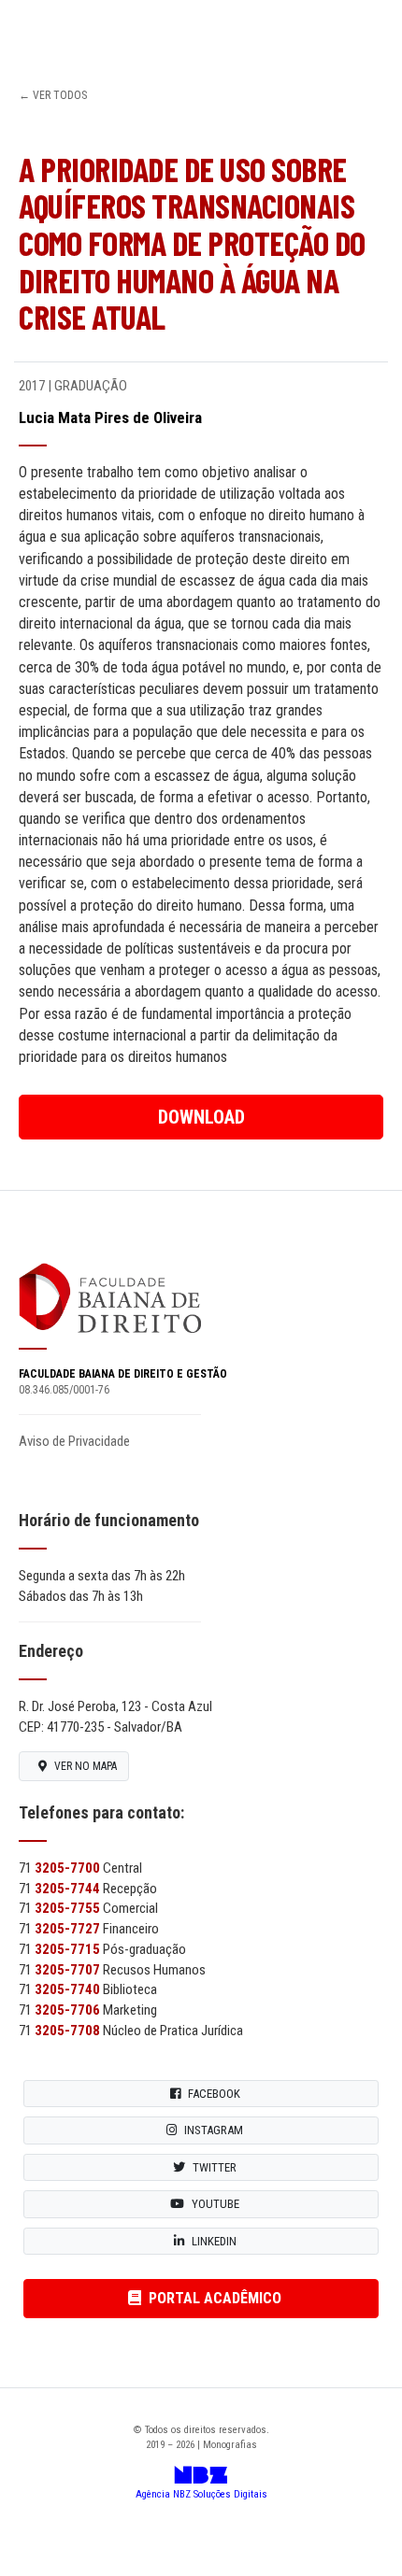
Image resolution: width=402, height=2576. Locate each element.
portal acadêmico (215, 2298)
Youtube (215, 2204)
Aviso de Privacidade (74, 1441)
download (201, 1117)
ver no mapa (86, 1766)
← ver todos (53, 95)
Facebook (214, 2094)
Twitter (215, 2167)
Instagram (214, 2130)
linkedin (214, 2241)
